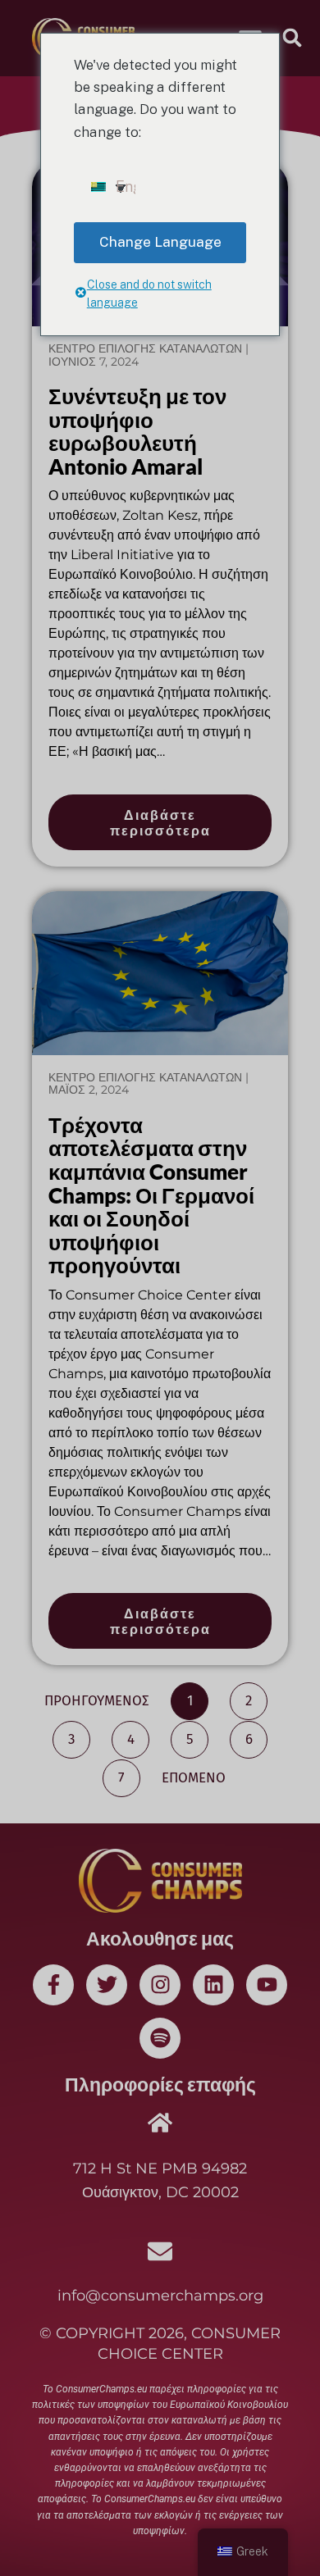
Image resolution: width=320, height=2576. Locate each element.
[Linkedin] (213, 1985)
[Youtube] (267, 1985)
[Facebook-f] (53, 1985)
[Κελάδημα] (107, 1985)
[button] (292, 38)
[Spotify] (160, 2038)
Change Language (160, 242)
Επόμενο (194, 1778)
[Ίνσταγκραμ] (160, 1985)
